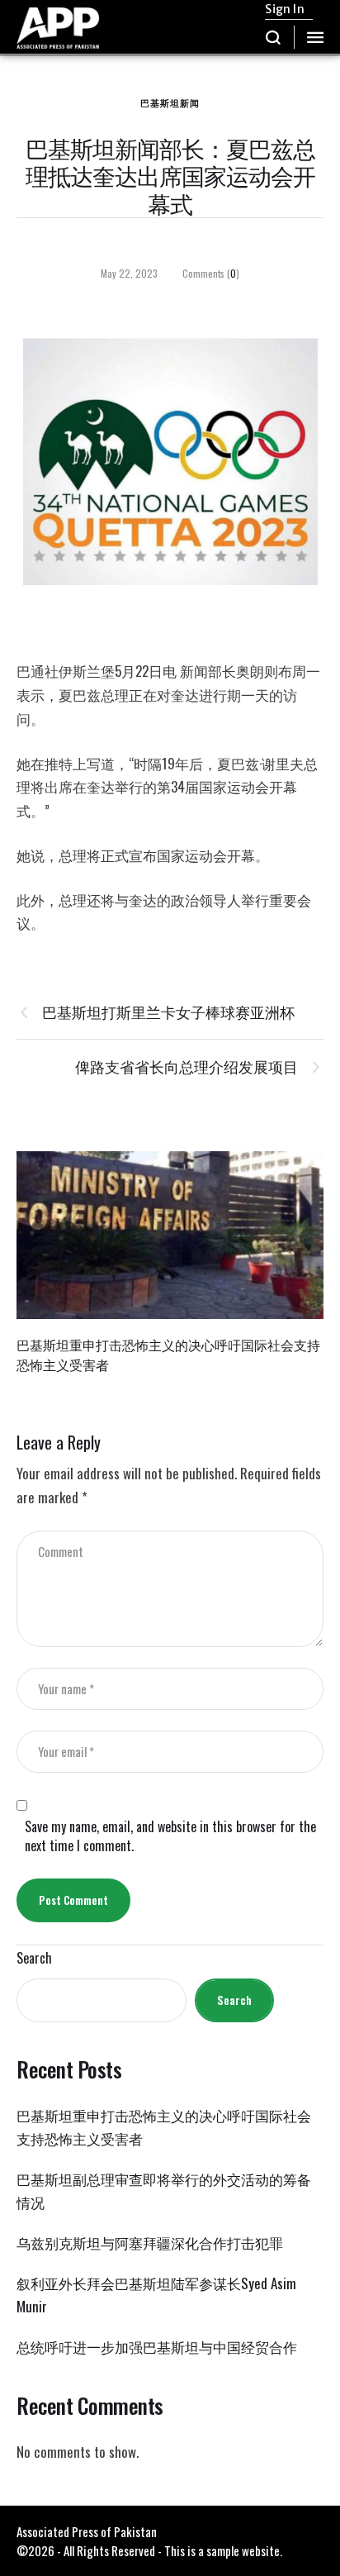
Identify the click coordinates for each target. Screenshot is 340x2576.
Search (34, 1958)
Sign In (284, 9)
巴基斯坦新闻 (170, 102)
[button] (274, 37)
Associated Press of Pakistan (87, 2531)
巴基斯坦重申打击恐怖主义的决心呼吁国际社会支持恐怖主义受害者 (168, 1354)
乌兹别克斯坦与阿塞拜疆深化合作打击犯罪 (150, 2243)
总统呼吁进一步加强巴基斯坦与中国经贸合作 (157, 2347)
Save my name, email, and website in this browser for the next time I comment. (170, 1836)
